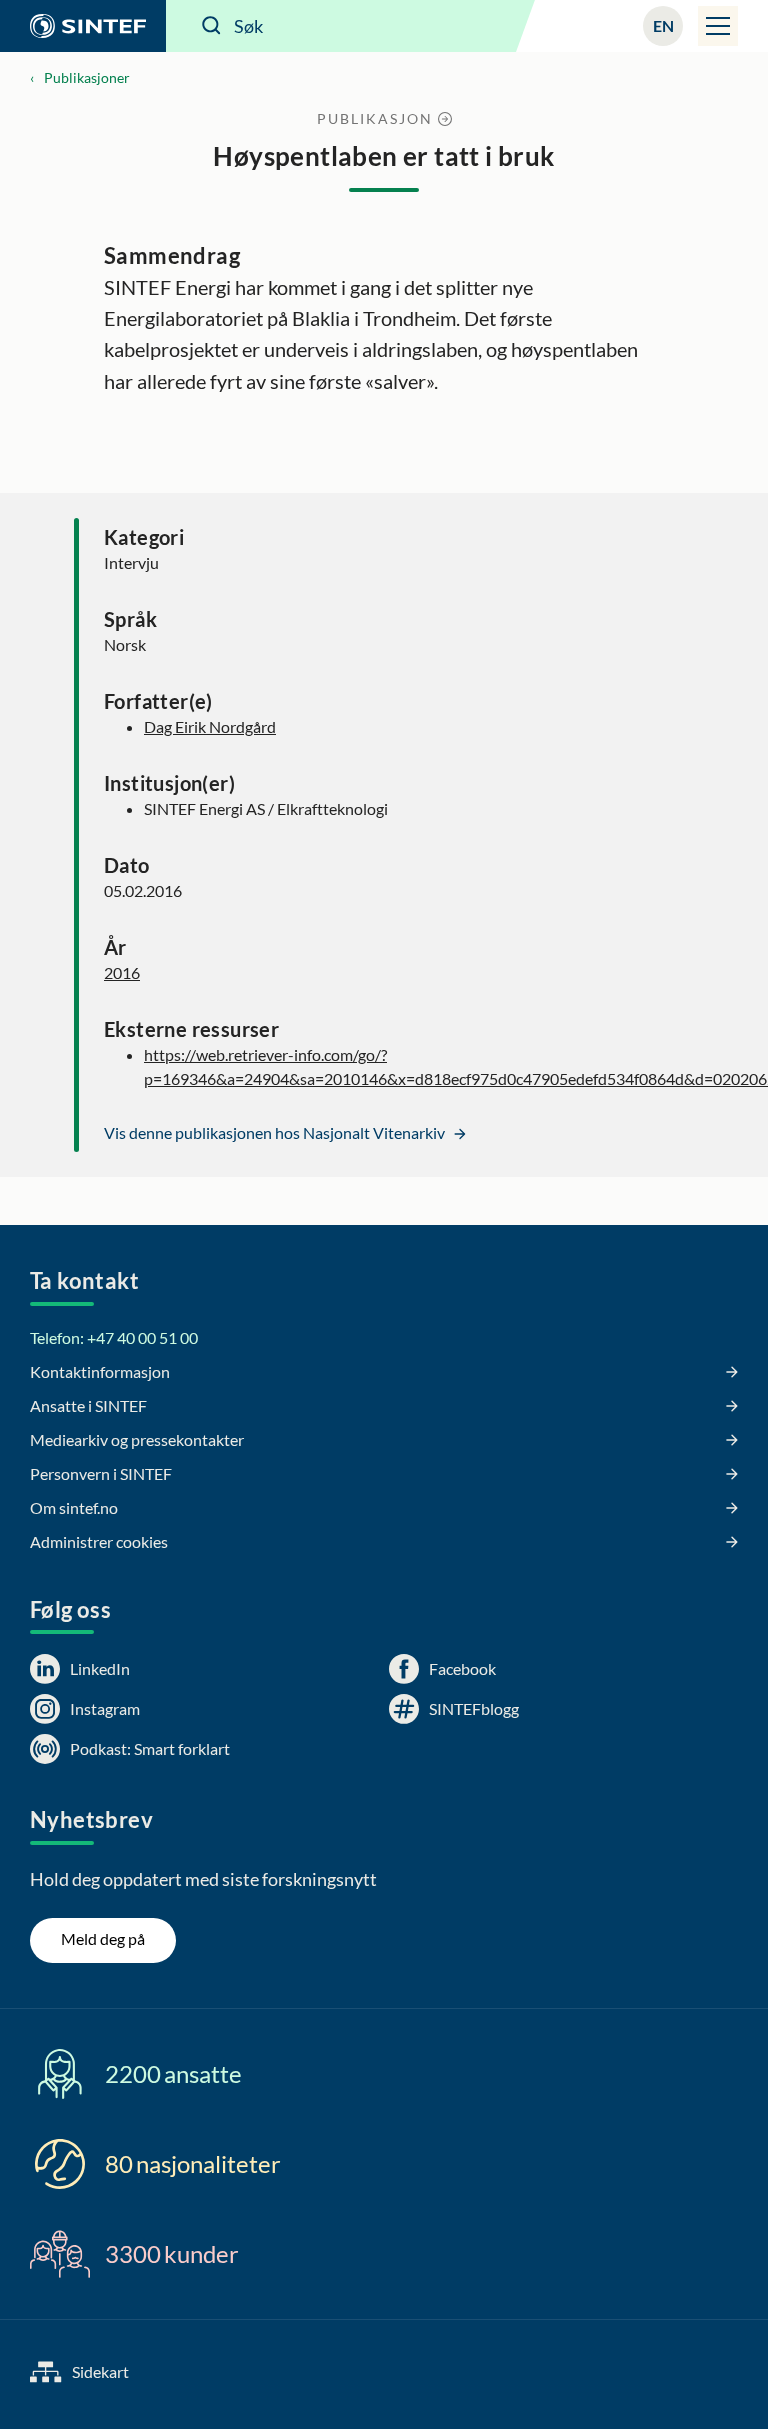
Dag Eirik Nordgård (210, 726)
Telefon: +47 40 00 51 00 (114, 1337)
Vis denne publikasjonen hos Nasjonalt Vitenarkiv (276, 1132)
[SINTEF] (83, 26)
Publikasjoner (87, 77)
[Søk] (212, 26)
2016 (122, 972)
